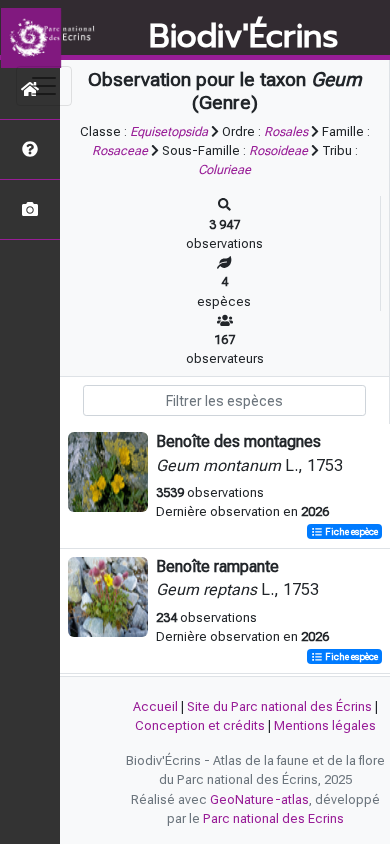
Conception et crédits (200, 725)
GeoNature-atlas (259, 799)
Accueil (155, 706)
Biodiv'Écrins (243, 37)
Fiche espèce (350, 531)
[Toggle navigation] (44, 86)
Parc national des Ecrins (273, 818)
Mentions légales (325, 725)
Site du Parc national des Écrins (279, 706)
